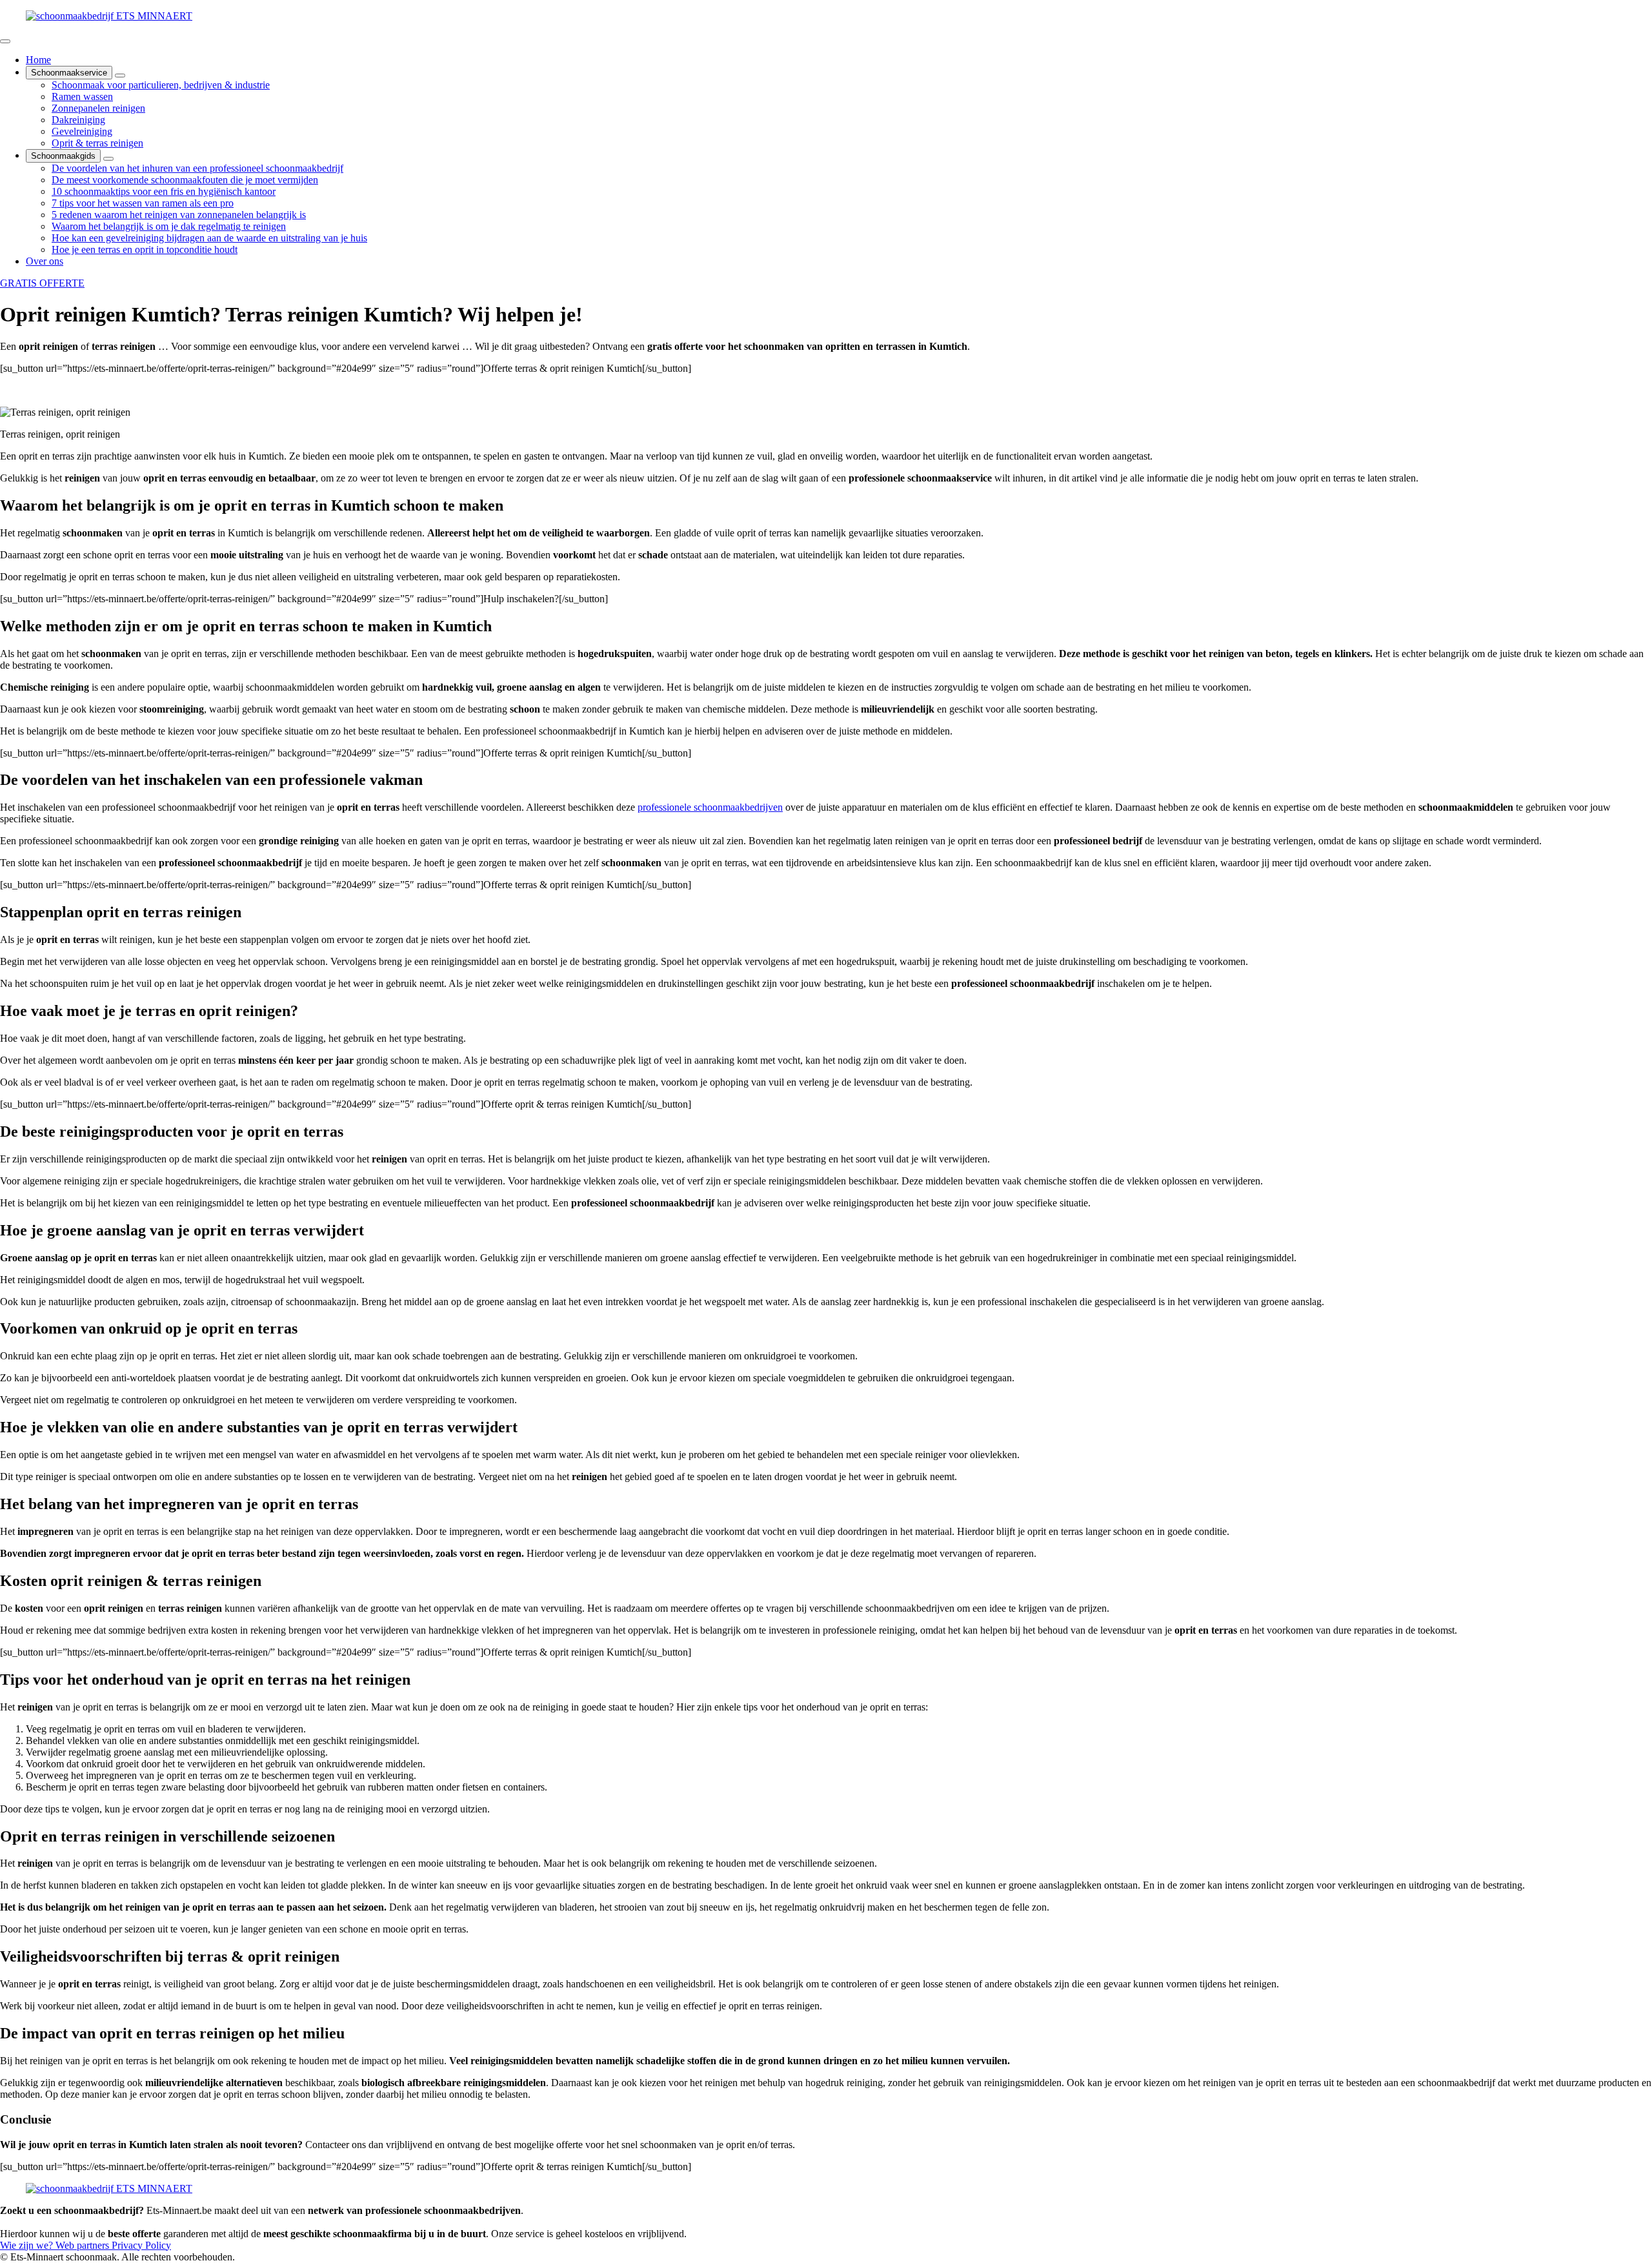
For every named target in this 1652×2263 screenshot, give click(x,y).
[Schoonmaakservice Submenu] (120, 76)
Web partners (84, 2245)
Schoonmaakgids (63, 156)
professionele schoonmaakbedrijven (710, 807)
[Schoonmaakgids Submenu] (108, 159)
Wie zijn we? (28, 2245)
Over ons (45, 261)
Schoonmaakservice (69, 73)
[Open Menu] (5, 41)
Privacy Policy (141, 2245)
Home (38, 60)
